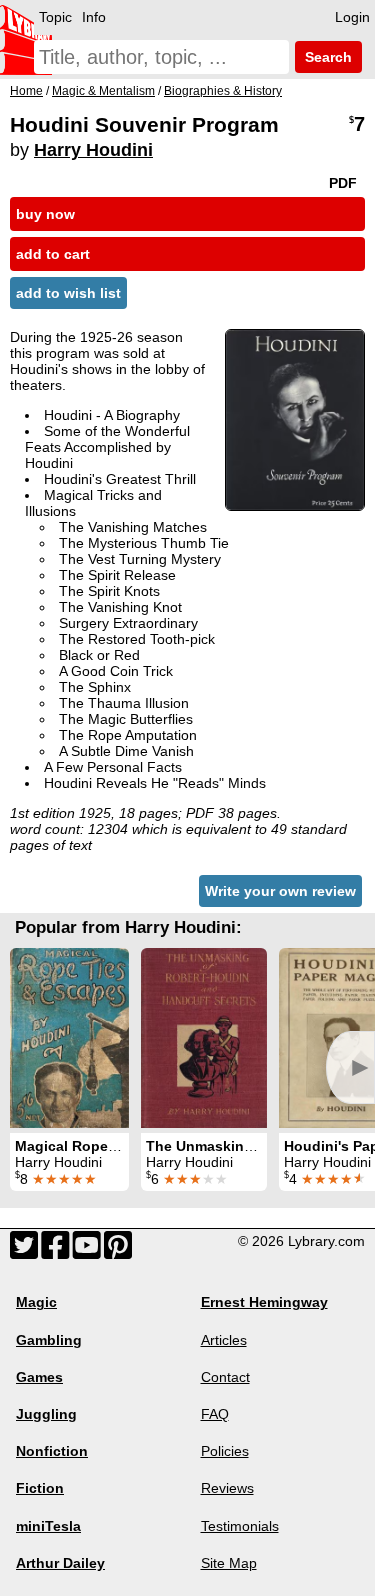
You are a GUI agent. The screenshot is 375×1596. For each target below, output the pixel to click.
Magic (36, 1302)
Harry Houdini (93, 150)
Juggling (46, 1414)
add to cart (53, 254)
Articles (224, 1340)
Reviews (227, 1488)
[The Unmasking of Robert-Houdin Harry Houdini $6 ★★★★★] (204, 1038)
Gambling (49, 1340)
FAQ (215, 1414)
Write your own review (280, 891)
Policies (225, 1451)
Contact (225, 1377)
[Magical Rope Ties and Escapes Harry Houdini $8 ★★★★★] (69, 1038)
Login (352, 17)
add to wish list (68, 293)
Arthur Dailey (60, 1563)
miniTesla (48, 1526)
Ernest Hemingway (264, 1302)
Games (39, 1377)
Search (326, 57)
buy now (45, 214)
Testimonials (240, 1526)
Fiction (40, 1488)
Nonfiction (52, 1451)
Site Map (229, 1563)
